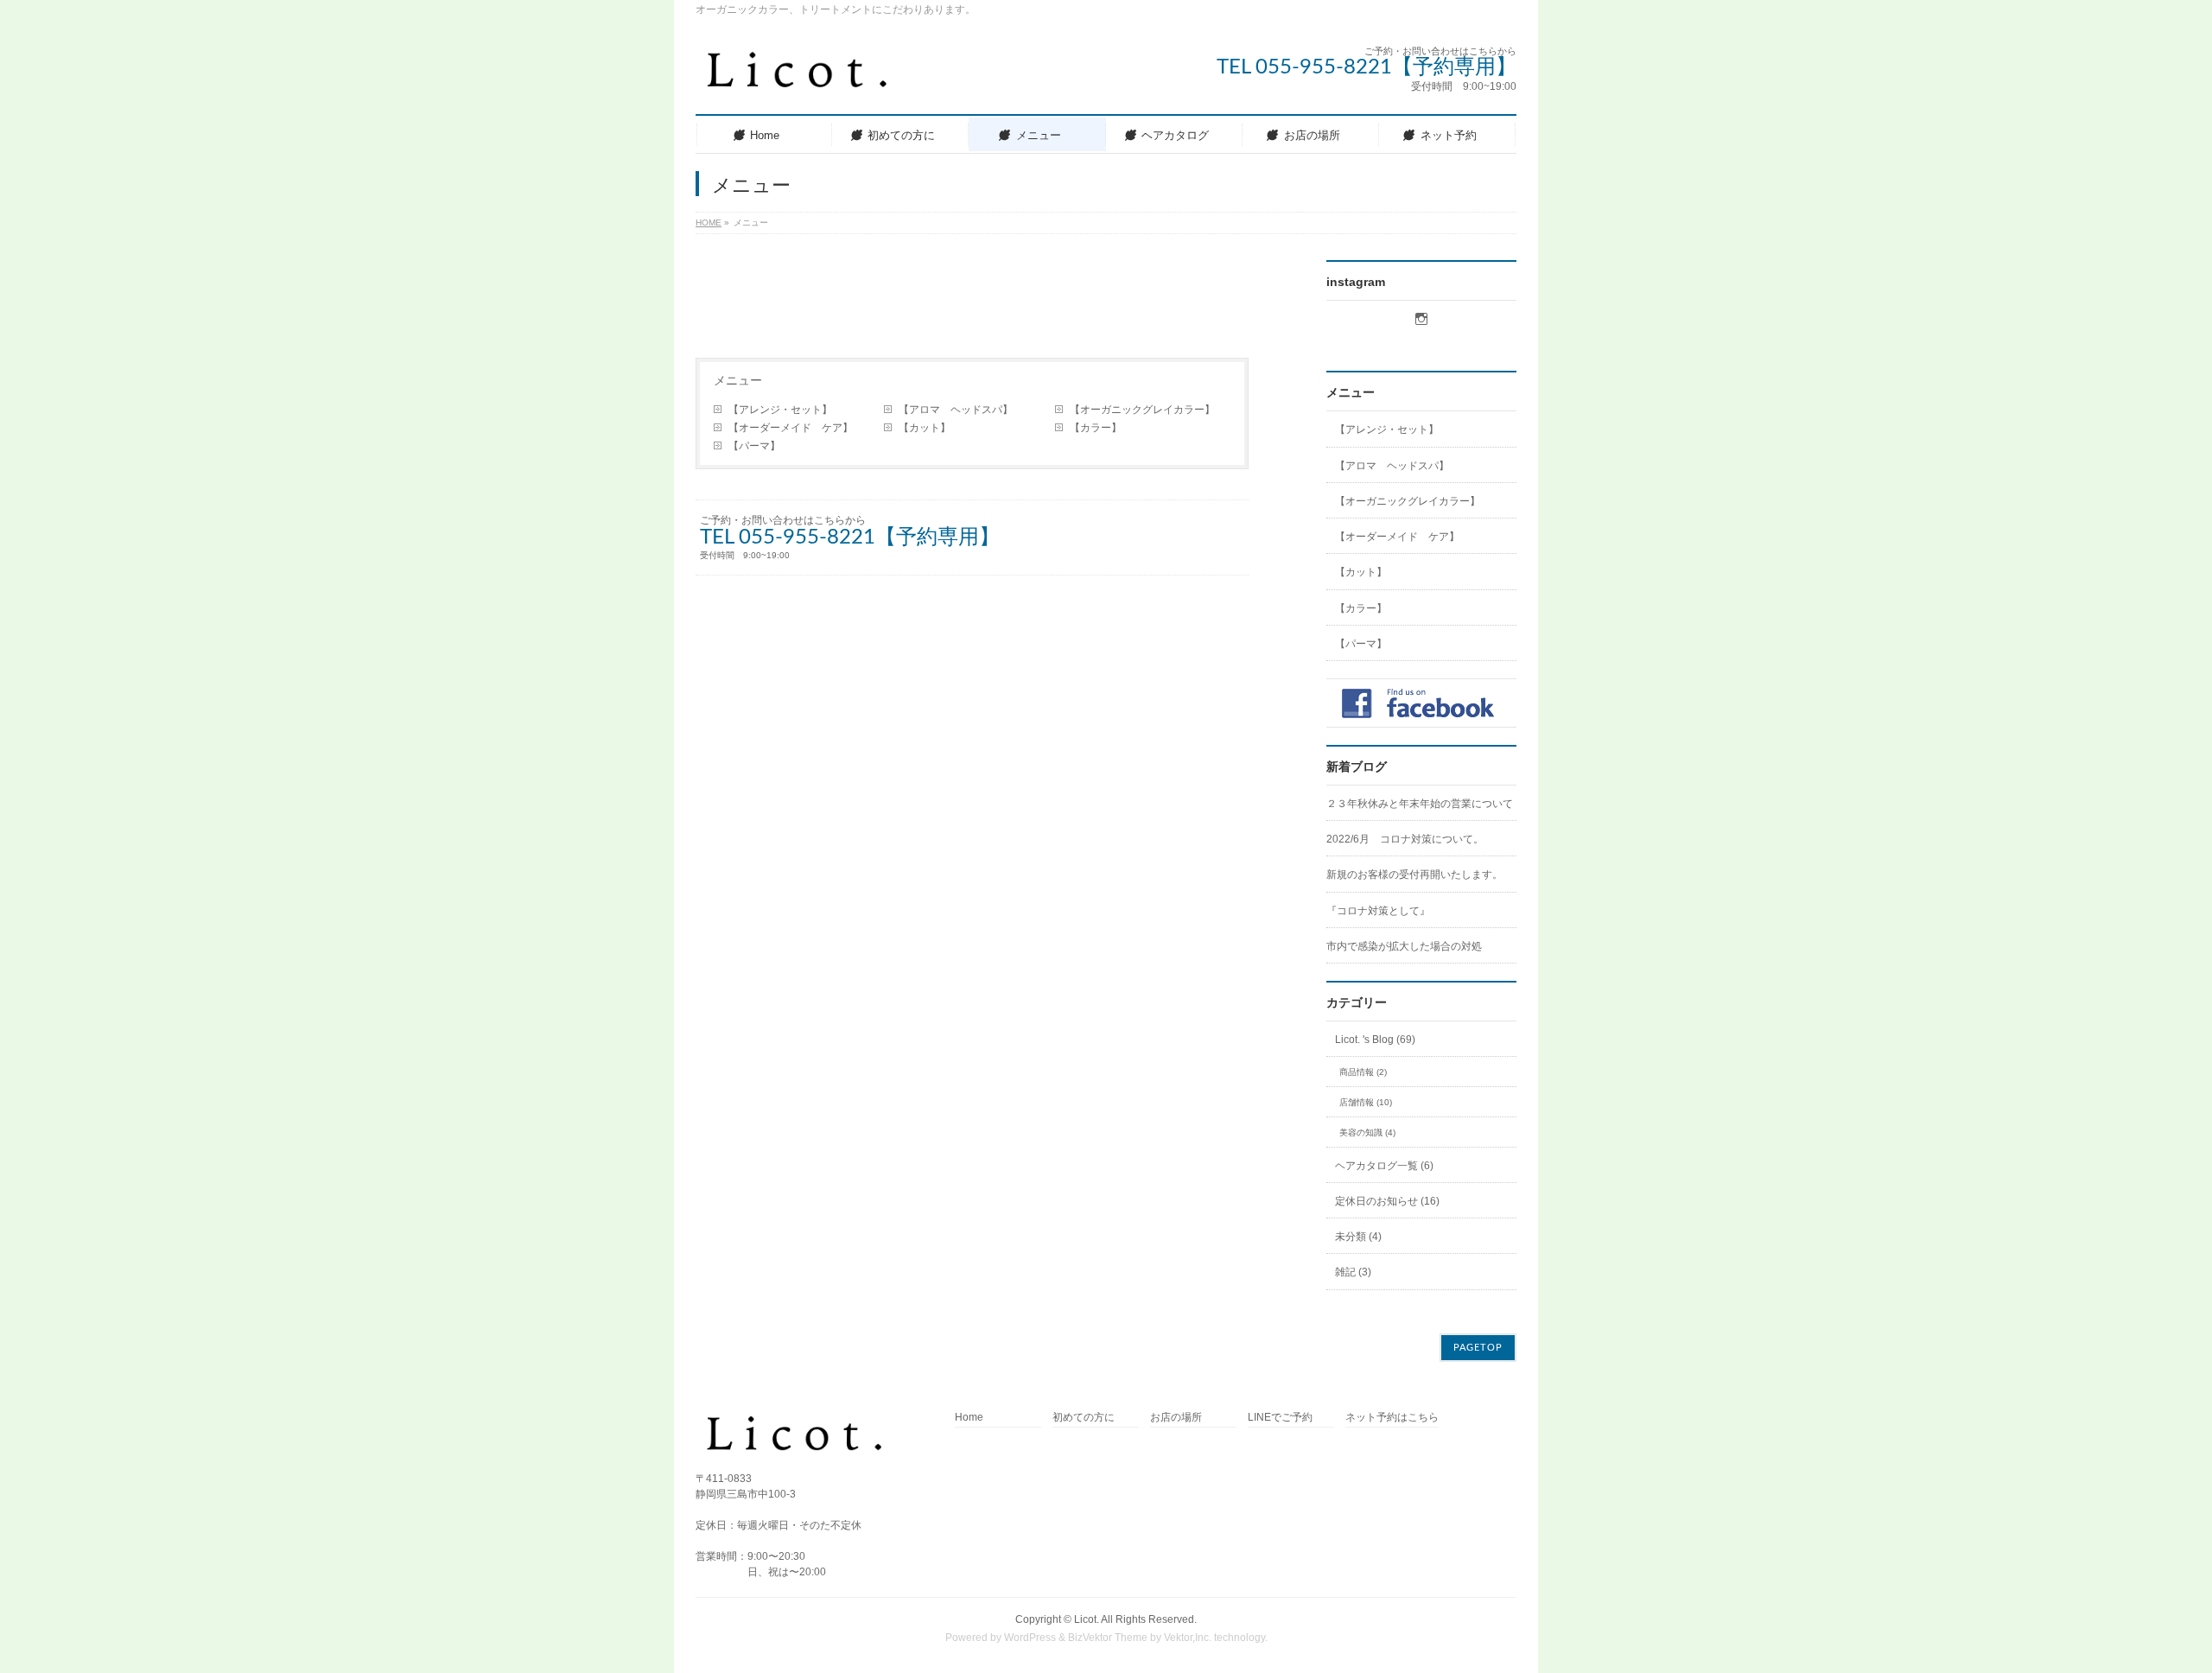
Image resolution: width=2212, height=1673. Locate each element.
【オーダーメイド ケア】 (796, 428)
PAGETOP (1478, 1348)
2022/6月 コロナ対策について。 (1405, 839)
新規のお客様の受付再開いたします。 (1414, 875)
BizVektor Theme (1108, 1638)
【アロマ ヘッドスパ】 (956, 410)
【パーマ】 (754, 446)
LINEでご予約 (1280, 1418)
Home (969, 1418)
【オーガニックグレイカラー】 (1142, 410)
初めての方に (1084, 1418)
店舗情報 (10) (1366, 1102)
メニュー (738, 380)
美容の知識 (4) (1367, 1132)
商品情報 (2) (1363, 1072)
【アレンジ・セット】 (780, 410)
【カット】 (930, 428)
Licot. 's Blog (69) (1375, 1040)
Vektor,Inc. (1188, 1638)
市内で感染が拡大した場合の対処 (1404, 946)
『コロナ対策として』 (1378, 911)
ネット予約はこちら (1392, 1418)
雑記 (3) (1353, 1272)
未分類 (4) (1358, 1237)
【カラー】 (1096, 428)
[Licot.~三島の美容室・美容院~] (811, 77)
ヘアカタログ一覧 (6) (1384, 1166)
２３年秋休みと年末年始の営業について (1420, 804)
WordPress (1030, 1638)
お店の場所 (1176, 1418)
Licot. (1087, 1619)
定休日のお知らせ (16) (1387, 1201)
